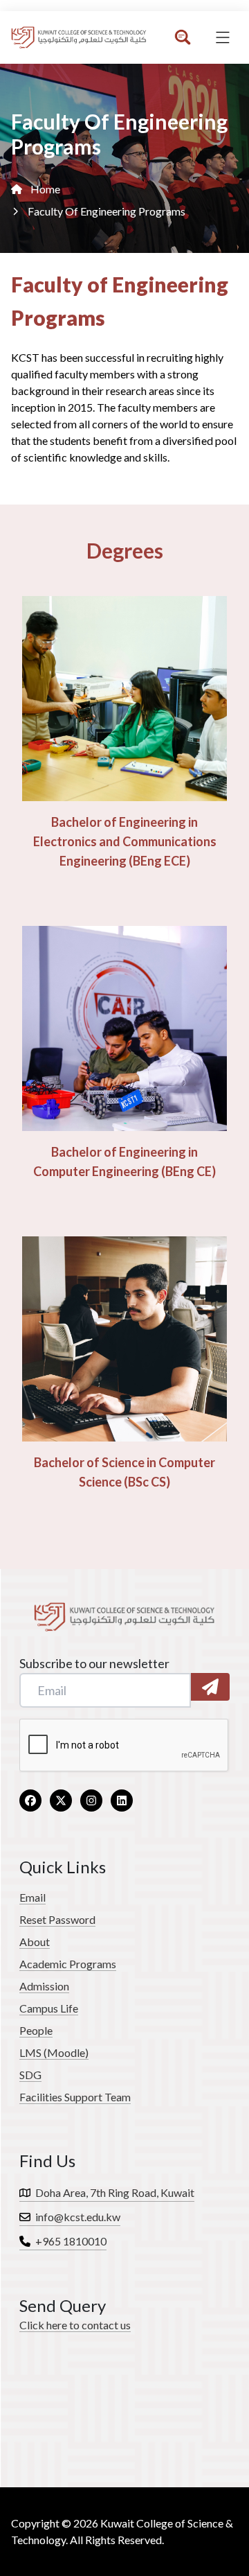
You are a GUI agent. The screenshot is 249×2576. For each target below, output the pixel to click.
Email (33, 1897)
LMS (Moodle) (54, 2052)
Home (45, 189)
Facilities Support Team (75, 2097)
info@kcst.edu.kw (77, 2217)
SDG (30, 2075)
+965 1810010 (70, 2241)
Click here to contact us (75, 2325)
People (36, 2030)
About (35, 1942)
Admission (44, 1986)
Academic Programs (68, 1964)
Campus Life (49, 2008)
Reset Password (57, 1919)
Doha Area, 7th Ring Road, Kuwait (114, 2192)
